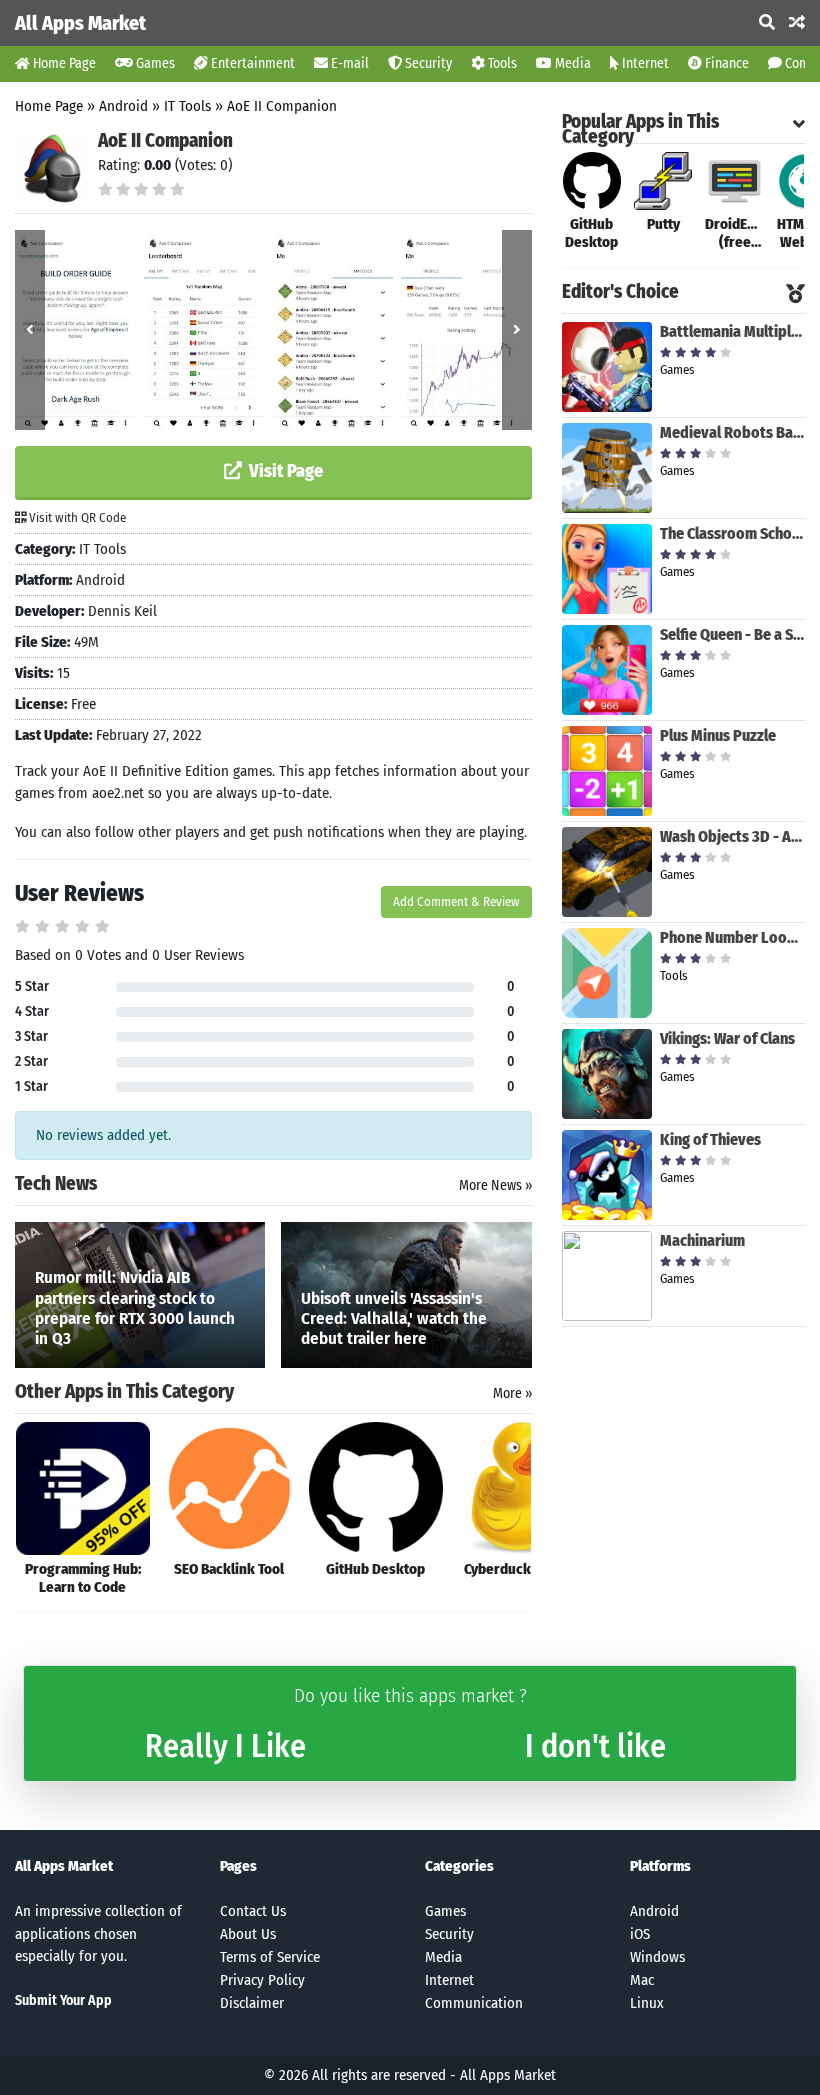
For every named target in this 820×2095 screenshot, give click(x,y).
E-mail (348, 63)
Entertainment (251, 63)
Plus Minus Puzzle (718, 735)
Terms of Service (270, 1957)
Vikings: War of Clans (727, 1038)
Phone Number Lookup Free (732, 937)
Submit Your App (63, 2000)
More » (512, 1393)
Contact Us (253, 1911)
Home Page (63, 63)
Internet (644, 63)
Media (571, 63)
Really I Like (225, 1746)
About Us (248, 1934)
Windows (657, 1957)
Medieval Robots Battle (732, 432)
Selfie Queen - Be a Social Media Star (732, 634)
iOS (640, 1934)
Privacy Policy (262, 1980)
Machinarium (702, 1240)
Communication (474, 2003)
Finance (725, 63)
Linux (647, 2003)
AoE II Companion (282, 106)
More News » (495, 1185)
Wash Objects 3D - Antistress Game (732, 836)
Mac (642, 1980)
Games (154, 63)
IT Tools (187, 106)
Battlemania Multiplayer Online (732, 331)
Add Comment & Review (456, 901)
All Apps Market (80, 23)
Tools (501, 63)
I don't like (595, 1746)
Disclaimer (252, 2003)
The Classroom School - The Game (732, 533)
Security (427, 63)
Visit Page (284, 471)
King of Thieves (710, 1139)
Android (123, 106)
